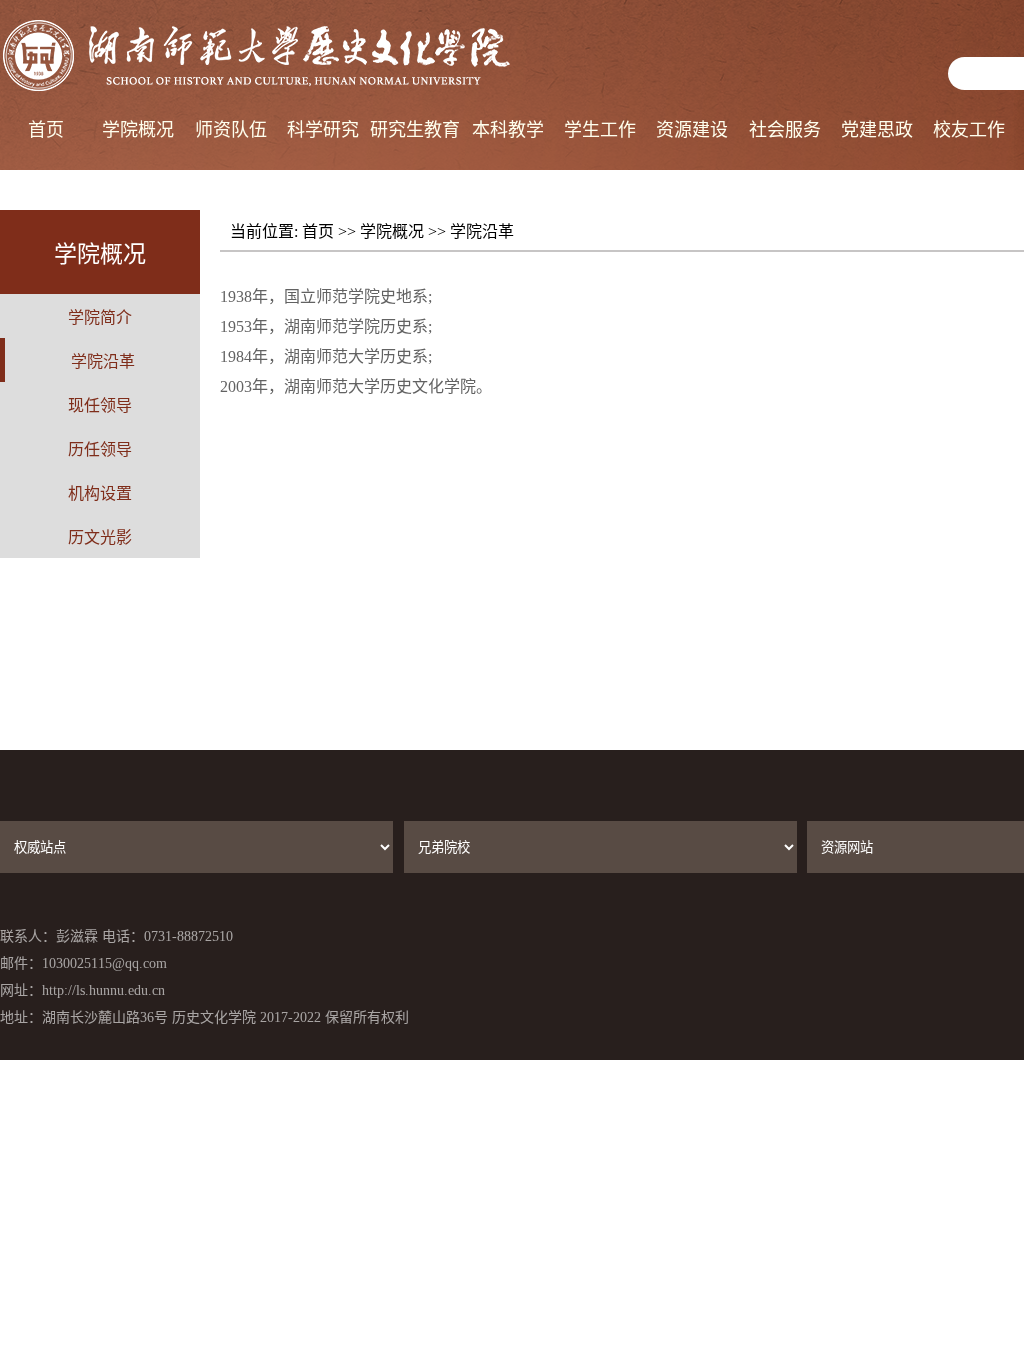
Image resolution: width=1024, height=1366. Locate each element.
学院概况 (138, 130)
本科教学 (508, 130)
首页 (46, 130)
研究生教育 (415, 130)
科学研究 (323, 130)
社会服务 (785, 130)
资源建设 (692, 130)
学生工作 (600, 130)
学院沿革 (482, 231)
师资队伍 (231, 130)
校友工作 (969, 130)
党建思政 (877, 130)
